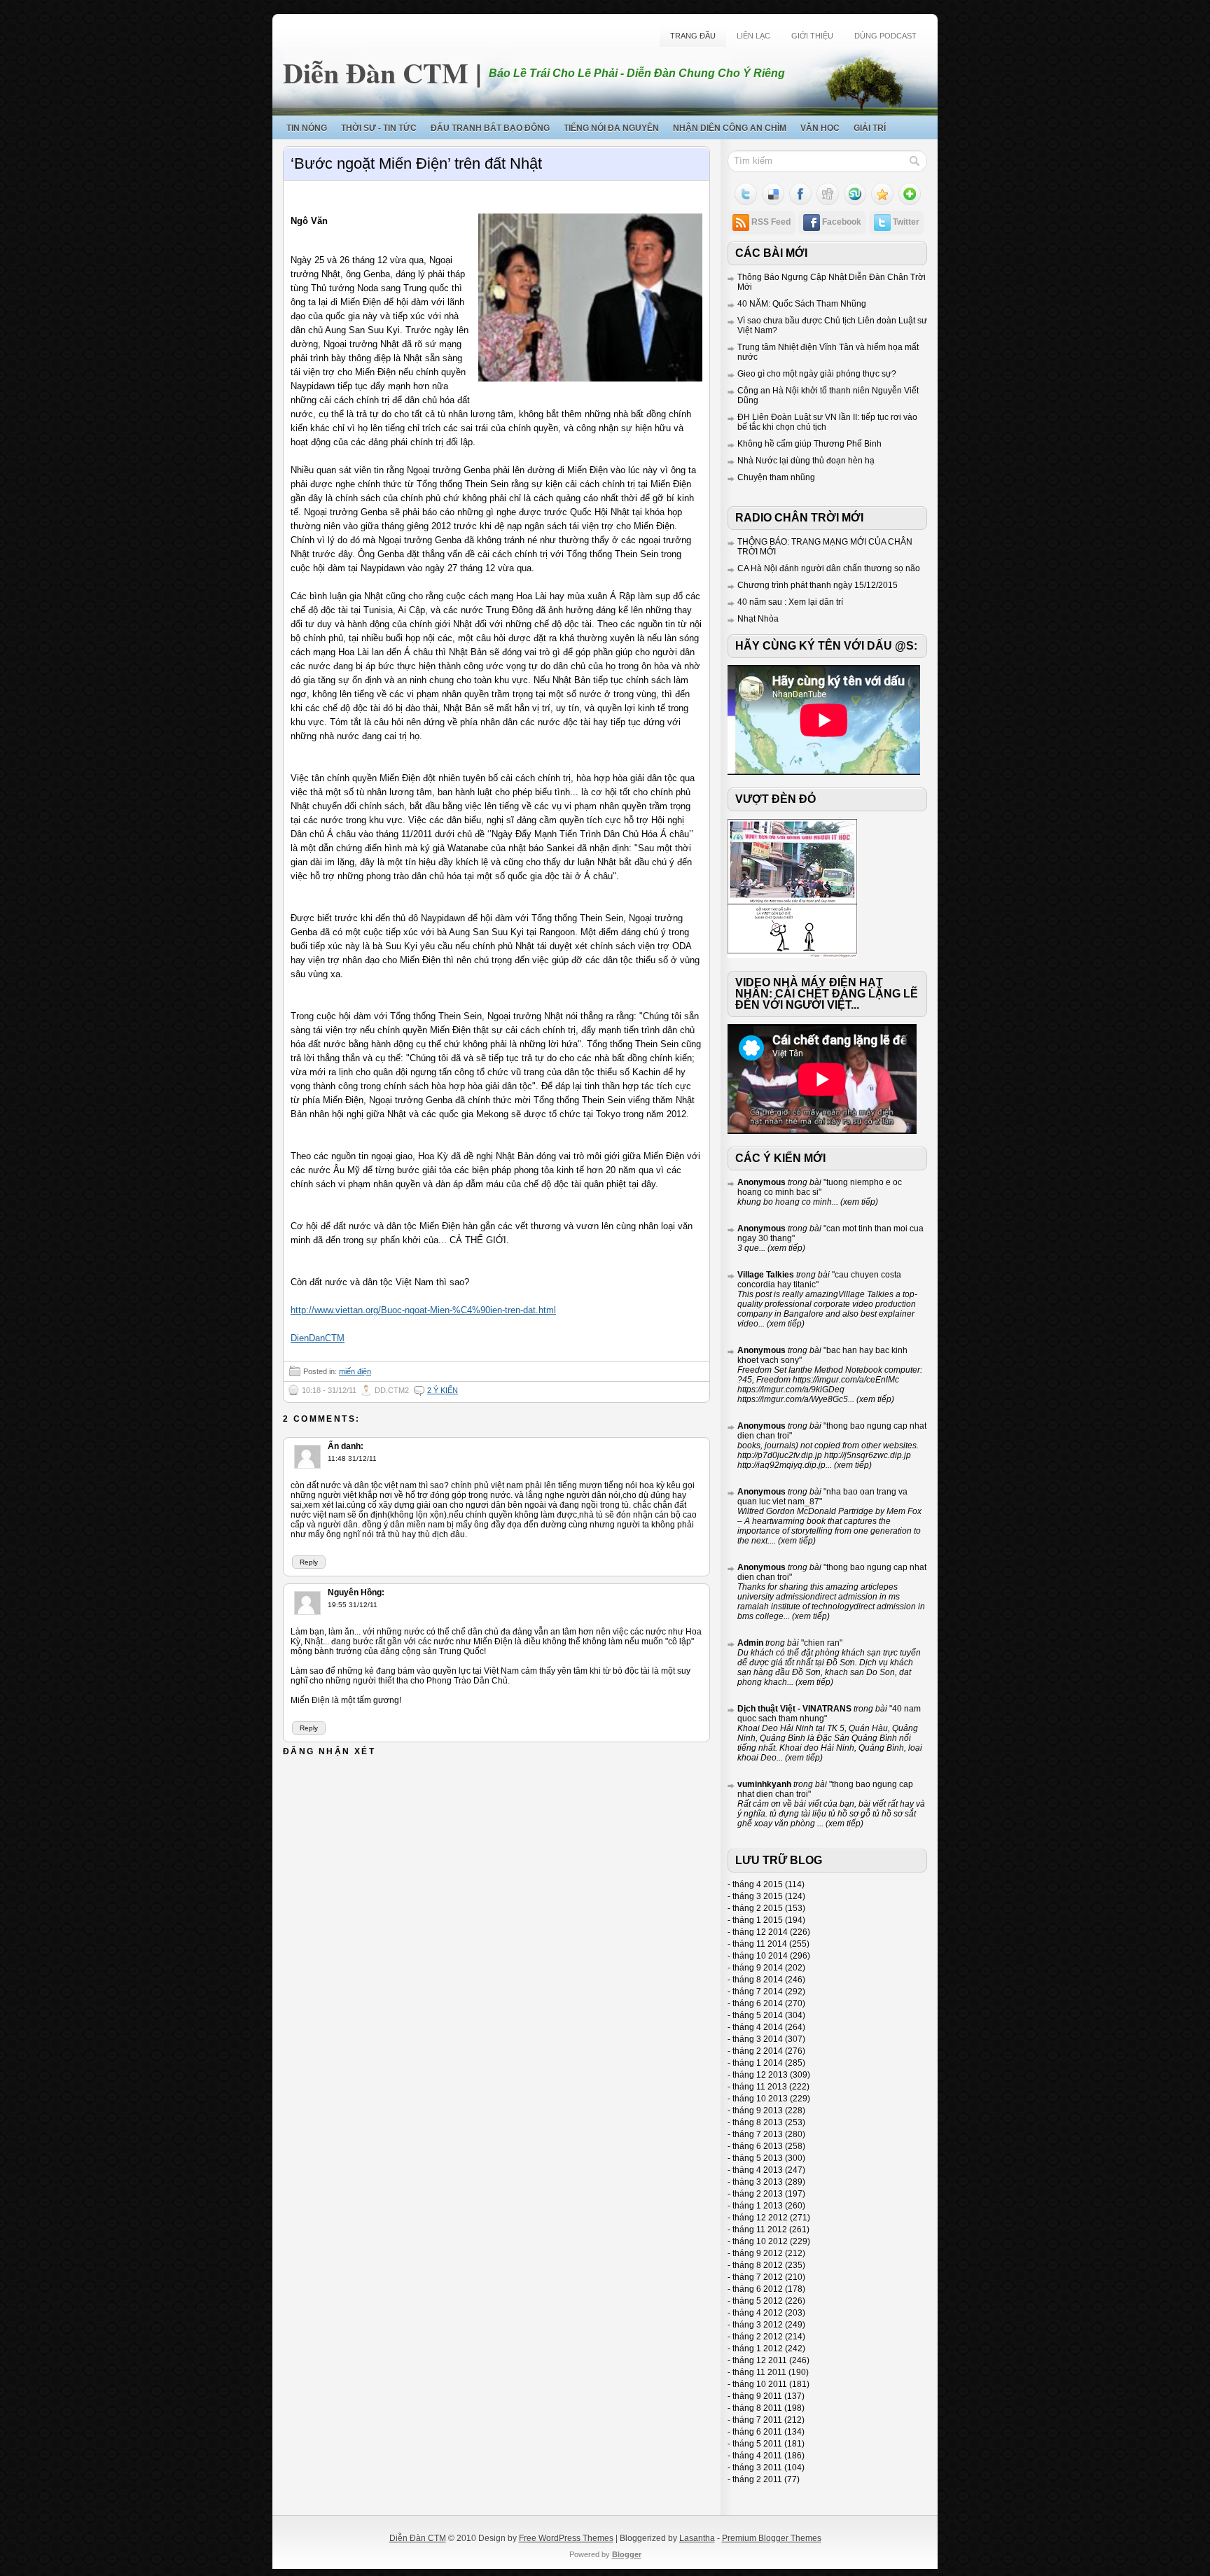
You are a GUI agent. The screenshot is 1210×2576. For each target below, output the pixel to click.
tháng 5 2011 (757, 2444)
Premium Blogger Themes (772, 2538)
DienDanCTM (318, 1338)
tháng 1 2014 (758, 2063)
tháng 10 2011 (760, 2384)
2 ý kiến (443, 1390)
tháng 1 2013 (758, 2206)
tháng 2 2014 (758, 2051)
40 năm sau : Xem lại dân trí (790, 602)
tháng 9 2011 (757, 2396)
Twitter (906, 222)
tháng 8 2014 (758, 1980)
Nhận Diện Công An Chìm (730, 128)
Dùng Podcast (885, 36)
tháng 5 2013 (758, 2158)
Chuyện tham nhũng (776, 477)
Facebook (842, 222)
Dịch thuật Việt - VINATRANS (794, 1709)
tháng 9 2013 (758, 2110)
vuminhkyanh (764, 1784)
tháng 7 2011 (757, 2420)
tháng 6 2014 (758, 2003)
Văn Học (820, 128)
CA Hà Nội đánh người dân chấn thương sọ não (829, 568)
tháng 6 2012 (758, 2289)
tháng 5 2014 (758, 2015)
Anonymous (762, 1182)
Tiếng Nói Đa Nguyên (611, 128)
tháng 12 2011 (760, 2360)
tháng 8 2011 (757, 2408)
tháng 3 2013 (758, 2182)
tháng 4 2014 (758, 2027)
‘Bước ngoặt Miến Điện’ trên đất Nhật (416, 163)
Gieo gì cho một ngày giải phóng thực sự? (817, 374)
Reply (309, 1562)
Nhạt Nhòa (758, 619)
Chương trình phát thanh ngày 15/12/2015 (818, 585)
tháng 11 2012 (760, 2229)
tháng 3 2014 (758, 2039)
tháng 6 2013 (758, 2146)
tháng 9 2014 (758, 1968)
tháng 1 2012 (758, 2348)
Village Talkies (766, 1275)
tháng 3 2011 (757, 2467)
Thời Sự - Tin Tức (379, 128)
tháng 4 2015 (758, 1884)
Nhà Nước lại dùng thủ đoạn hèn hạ (806, 461)
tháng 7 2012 (758, 2277)
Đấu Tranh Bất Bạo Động (490, 128)
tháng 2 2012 (758, 2337)
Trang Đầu (693, 36)
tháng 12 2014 (760, 1932)
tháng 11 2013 (760, 2087)
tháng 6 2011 (757, 2432)
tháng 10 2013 (760, 2099)
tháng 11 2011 (759, 2372)
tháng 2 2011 (757, 2479)
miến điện (355, 1371)
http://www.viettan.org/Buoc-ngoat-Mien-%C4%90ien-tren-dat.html (423, 1310)
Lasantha (697, 2538)
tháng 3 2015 (758, 1896)
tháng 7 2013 (758, 2134)
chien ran (822, 1643)
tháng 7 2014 (758, 1991)
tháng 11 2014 (760, 1944)
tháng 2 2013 (758, 2194)
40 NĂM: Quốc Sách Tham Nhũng (802, 304)
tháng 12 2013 (760, 2075)
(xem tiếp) (858, 1202)
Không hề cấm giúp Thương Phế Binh (809, 444)
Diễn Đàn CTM (376, 72)
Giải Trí (870, 128)
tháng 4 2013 (758, 2170)
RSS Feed (771, 222)
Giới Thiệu (812, 36)
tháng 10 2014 (760, 1956)
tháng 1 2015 (758, 1920)
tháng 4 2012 (758, 2313)
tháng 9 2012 (758, 2253)
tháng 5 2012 (758, 2301)
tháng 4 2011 (757, 2456)
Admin (750, 1643)
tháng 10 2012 (760, 2241)
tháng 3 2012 (758, 2325)
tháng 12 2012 (760, 2218)
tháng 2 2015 (758, 1908)
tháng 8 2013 (758, 2122)
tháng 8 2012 (758, 2265)
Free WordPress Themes (566, 2538)
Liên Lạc (753, 36)
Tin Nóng (307, 128)
